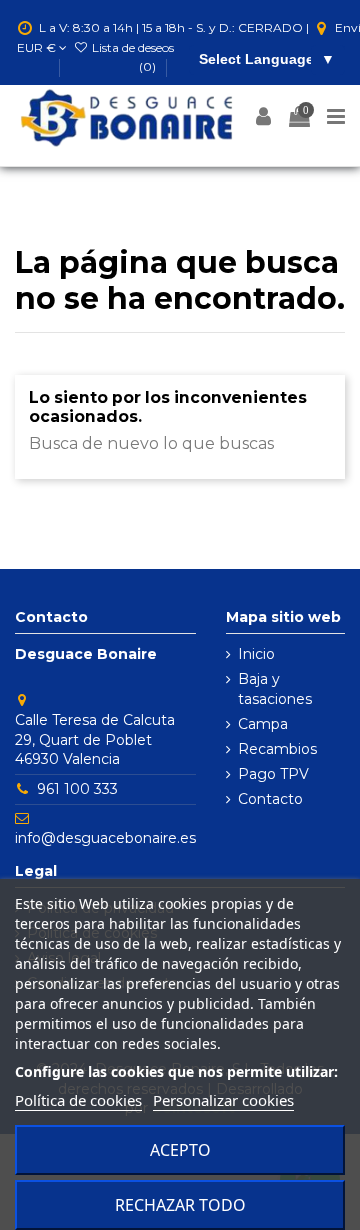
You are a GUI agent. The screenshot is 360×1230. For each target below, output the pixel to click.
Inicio (256, 654)
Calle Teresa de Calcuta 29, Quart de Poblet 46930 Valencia (95, 739)
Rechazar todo (180, 1205)
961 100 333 (77, 789)
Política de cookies (78, 1100)
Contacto (270, 799)
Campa (263, 724)
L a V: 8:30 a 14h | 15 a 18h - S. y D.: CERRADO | (174, 27)
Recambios (277, 749)
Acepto (180, 1150)
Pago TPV (273, 774)
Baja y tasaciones (275, 689)
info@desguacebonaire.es (105, 838)
